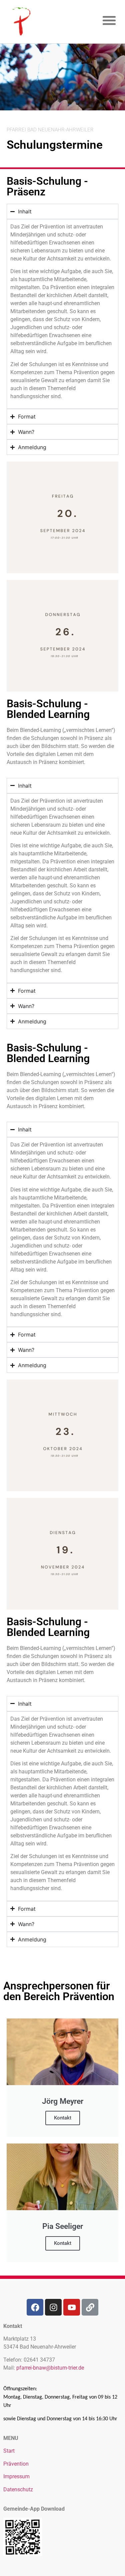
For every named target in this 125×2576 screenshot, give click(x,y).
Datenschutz (18, 2489)
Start (9, 2451)
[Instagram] (53, 2307)
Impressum (16, 2476)
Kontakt (63, 2118)
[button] (109, 20)
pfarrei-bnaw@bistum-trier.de (50, 2368)
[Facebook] (35, 2307)
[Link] (90, 2307)
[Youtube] (72, 2307)
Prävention (16, 2464)
